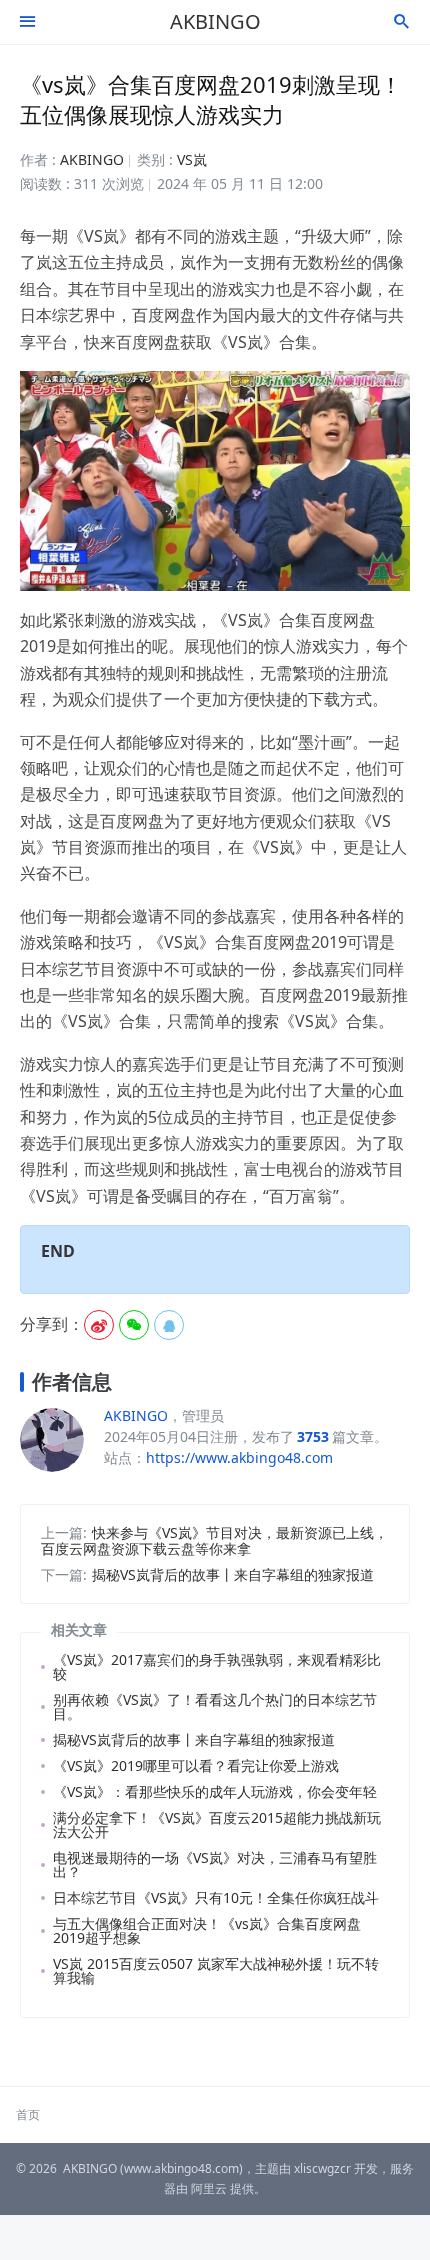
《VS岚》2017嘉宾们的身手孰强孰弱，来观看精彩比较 (217, 1666)
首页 (28, 2114)
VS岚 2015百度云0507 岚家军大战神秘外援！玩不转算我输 (216, 1970)
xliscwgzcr (322, 2168)
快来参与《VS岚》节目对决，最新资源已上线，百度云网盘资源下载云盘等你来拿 (214, 1540)
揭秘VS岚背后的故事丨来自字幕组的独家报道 (233, 1574)
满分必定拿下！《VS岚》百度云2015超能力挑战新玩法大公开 (217, 1824)
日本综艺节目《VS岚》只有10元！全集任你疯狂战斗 (216, 1897)
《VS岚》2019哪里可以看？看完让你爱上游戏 (196, 1765)
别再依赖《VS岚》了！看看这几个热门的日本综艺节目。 (215, 1706)
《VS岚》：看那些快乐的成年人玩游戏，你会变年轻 (215, 1791)
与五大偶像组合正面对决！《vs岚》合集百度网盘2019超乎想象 (207, 1930)
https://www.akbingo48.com (239, 1457)
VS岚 (192, 159)
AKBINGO (215, 22)
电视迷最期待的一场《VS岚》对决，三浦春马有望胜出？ (215, 1864)
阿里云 (209, 2188)
